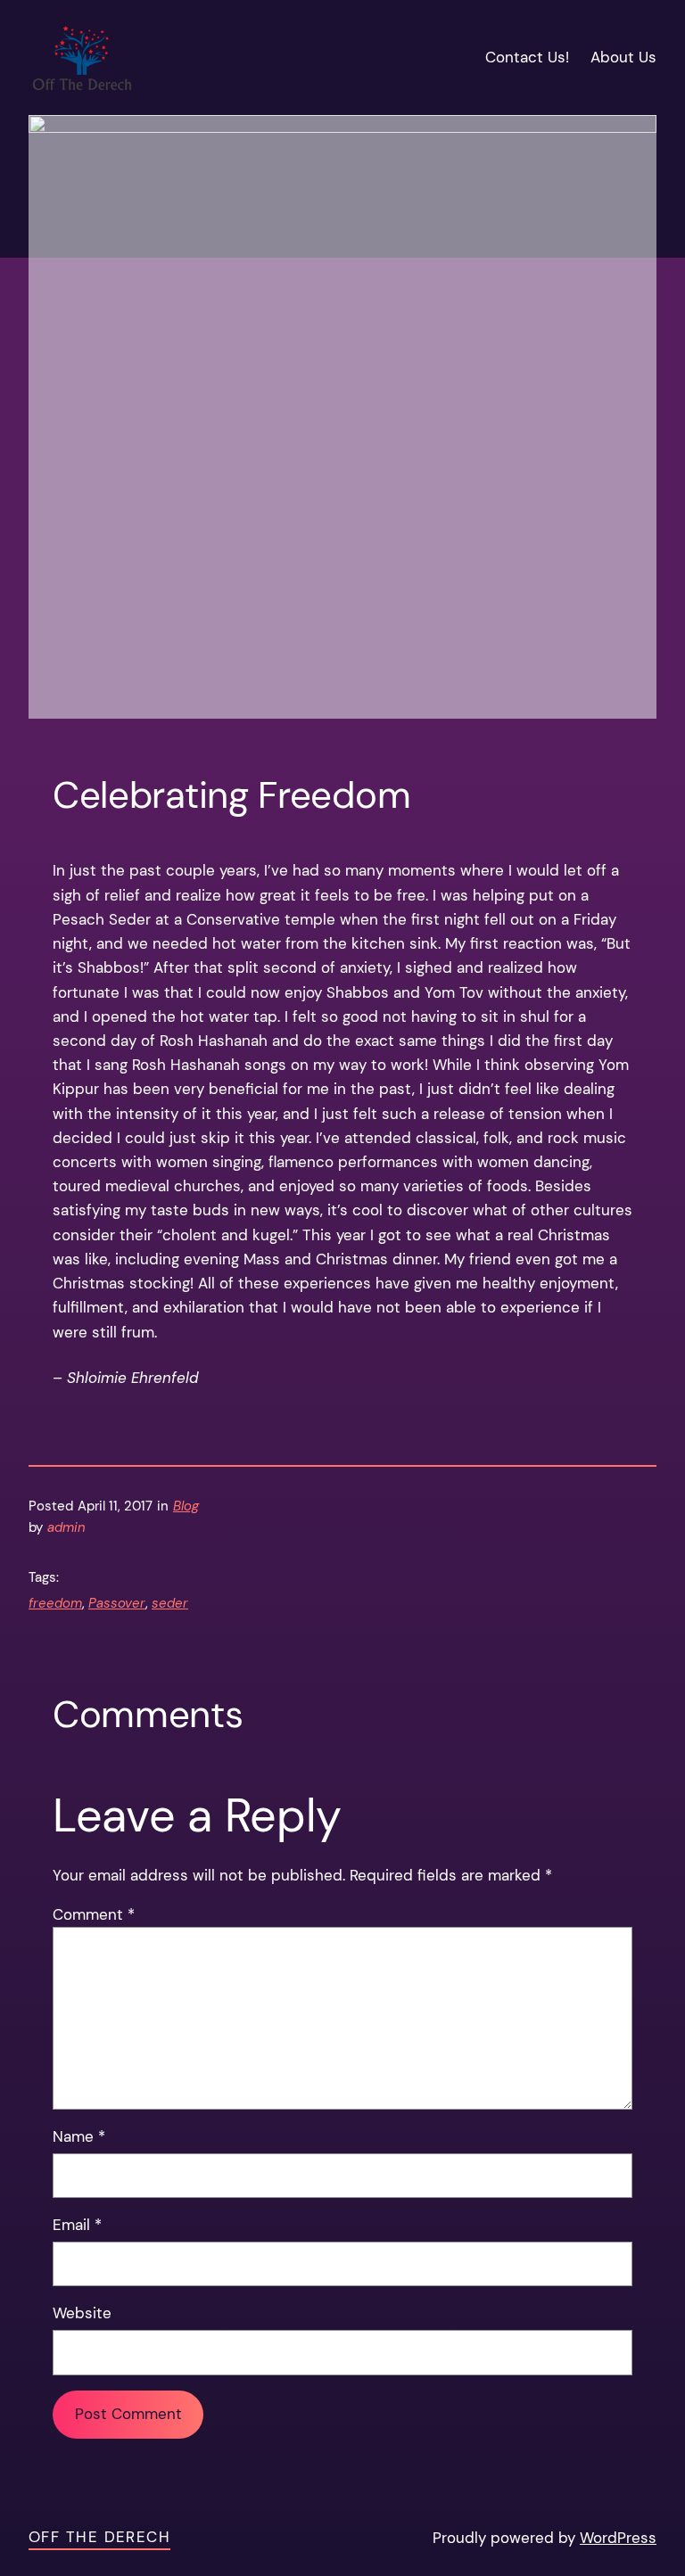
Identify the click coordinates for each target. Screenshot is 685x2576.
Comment (94, 1914)
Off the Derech (99, 2537)
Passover (117, 1603)
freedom (55, 1603)
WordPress (618, 2538)
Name (79, 2136)
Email (77, 2225)
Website (82, 2313)
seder (170, 1603)
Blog (186, 1506)
